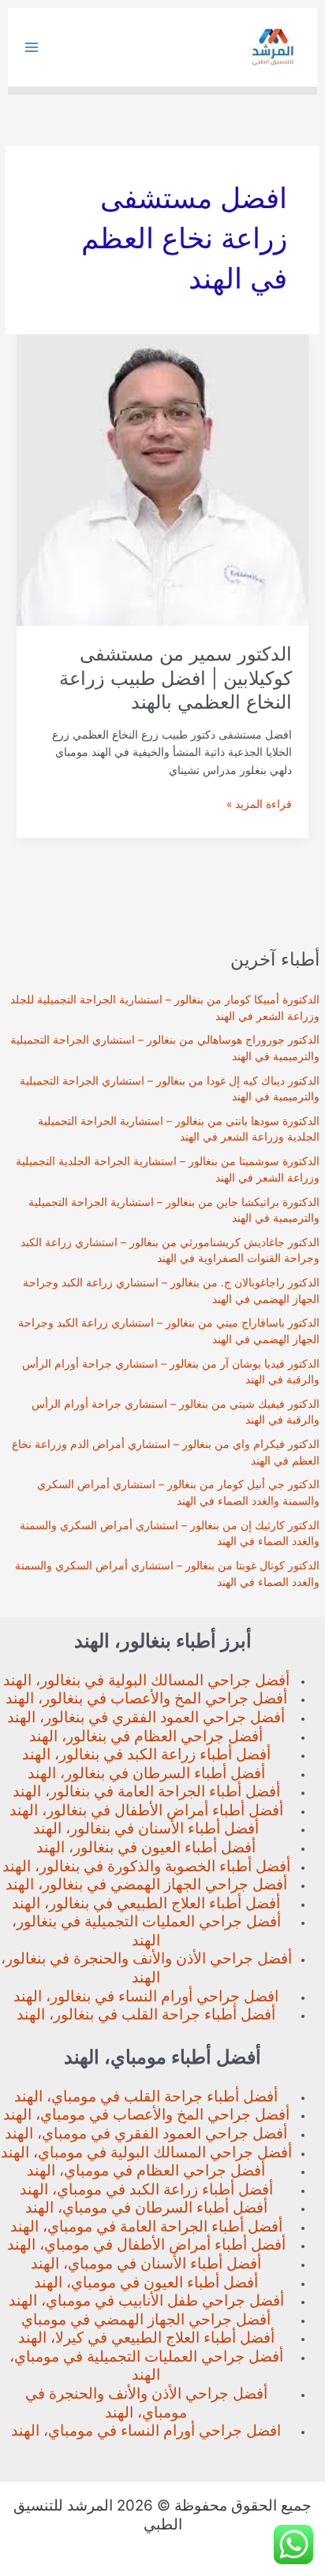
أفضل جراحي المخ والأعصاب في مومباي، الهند (146, 2114)
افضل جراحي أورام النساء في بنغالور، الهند (146, 1996)
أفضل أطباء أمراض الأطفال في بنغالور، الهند (146, 1810)
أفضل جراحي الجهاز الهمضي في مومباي (146, 2319)
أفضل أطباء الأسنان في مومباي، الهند (146, 2263)
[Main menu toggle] (32, 48)
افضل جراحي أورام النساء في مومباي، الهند (146, 2431)
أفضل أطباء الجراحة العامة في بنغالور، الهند (146, 1791)
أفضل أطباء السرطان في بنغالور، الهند (146, 1773)
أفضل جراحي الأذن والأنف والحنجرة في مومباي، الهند (146, 2403)
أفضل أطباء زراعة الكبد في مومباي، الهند (146, 2189)
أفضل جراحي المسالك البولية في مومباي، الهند (146, 2152)
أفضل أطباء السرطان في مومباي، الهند (146, 2207)
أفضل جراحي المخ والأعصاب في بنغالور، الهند (146, 1698)
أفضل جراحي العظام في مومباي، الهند (146, 2170)
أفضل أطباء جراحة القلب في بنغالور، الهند (146, 2014)
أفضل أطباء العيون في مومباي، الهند (146, 2282)
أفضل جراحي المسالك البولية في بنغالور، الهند (146, 1680)
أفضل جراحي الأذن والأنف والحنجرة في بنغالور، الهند (146, 1968)
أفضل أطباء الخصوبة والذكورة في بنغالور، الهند (146, 1866)
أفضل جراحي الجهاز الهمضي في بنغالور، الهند (146, 1884)
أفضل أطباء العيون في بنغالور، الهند (146, 1847)
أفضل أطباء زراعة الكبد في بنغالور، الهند (146, 1754)
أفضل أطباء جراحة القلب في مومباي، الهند (146, 2096)
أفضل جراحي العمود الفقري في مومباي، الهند (146, 2133)
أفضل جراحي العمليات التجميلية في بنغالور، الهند (146, 1931)
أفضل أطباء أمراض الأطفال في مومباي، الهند (146, 2245)
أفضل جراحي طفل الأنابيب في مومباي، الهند (146, 2301)
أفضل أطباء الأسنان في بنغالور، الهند (146, 1828)
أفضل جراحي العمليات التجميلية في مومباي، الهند (146, 2366)
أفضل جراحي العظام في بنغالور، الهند (146, 1736)
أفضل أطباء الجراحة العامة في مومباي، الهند (146, 2226)
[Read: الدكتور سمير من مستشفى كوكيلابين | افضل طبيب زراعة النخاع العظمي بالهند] (162, 479)
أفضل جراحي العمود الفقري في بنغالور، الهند (146, 1717)
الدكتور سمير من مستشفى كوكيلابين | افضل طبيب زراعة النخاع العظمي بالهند (176, 678)
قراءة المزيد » (259, 805)
